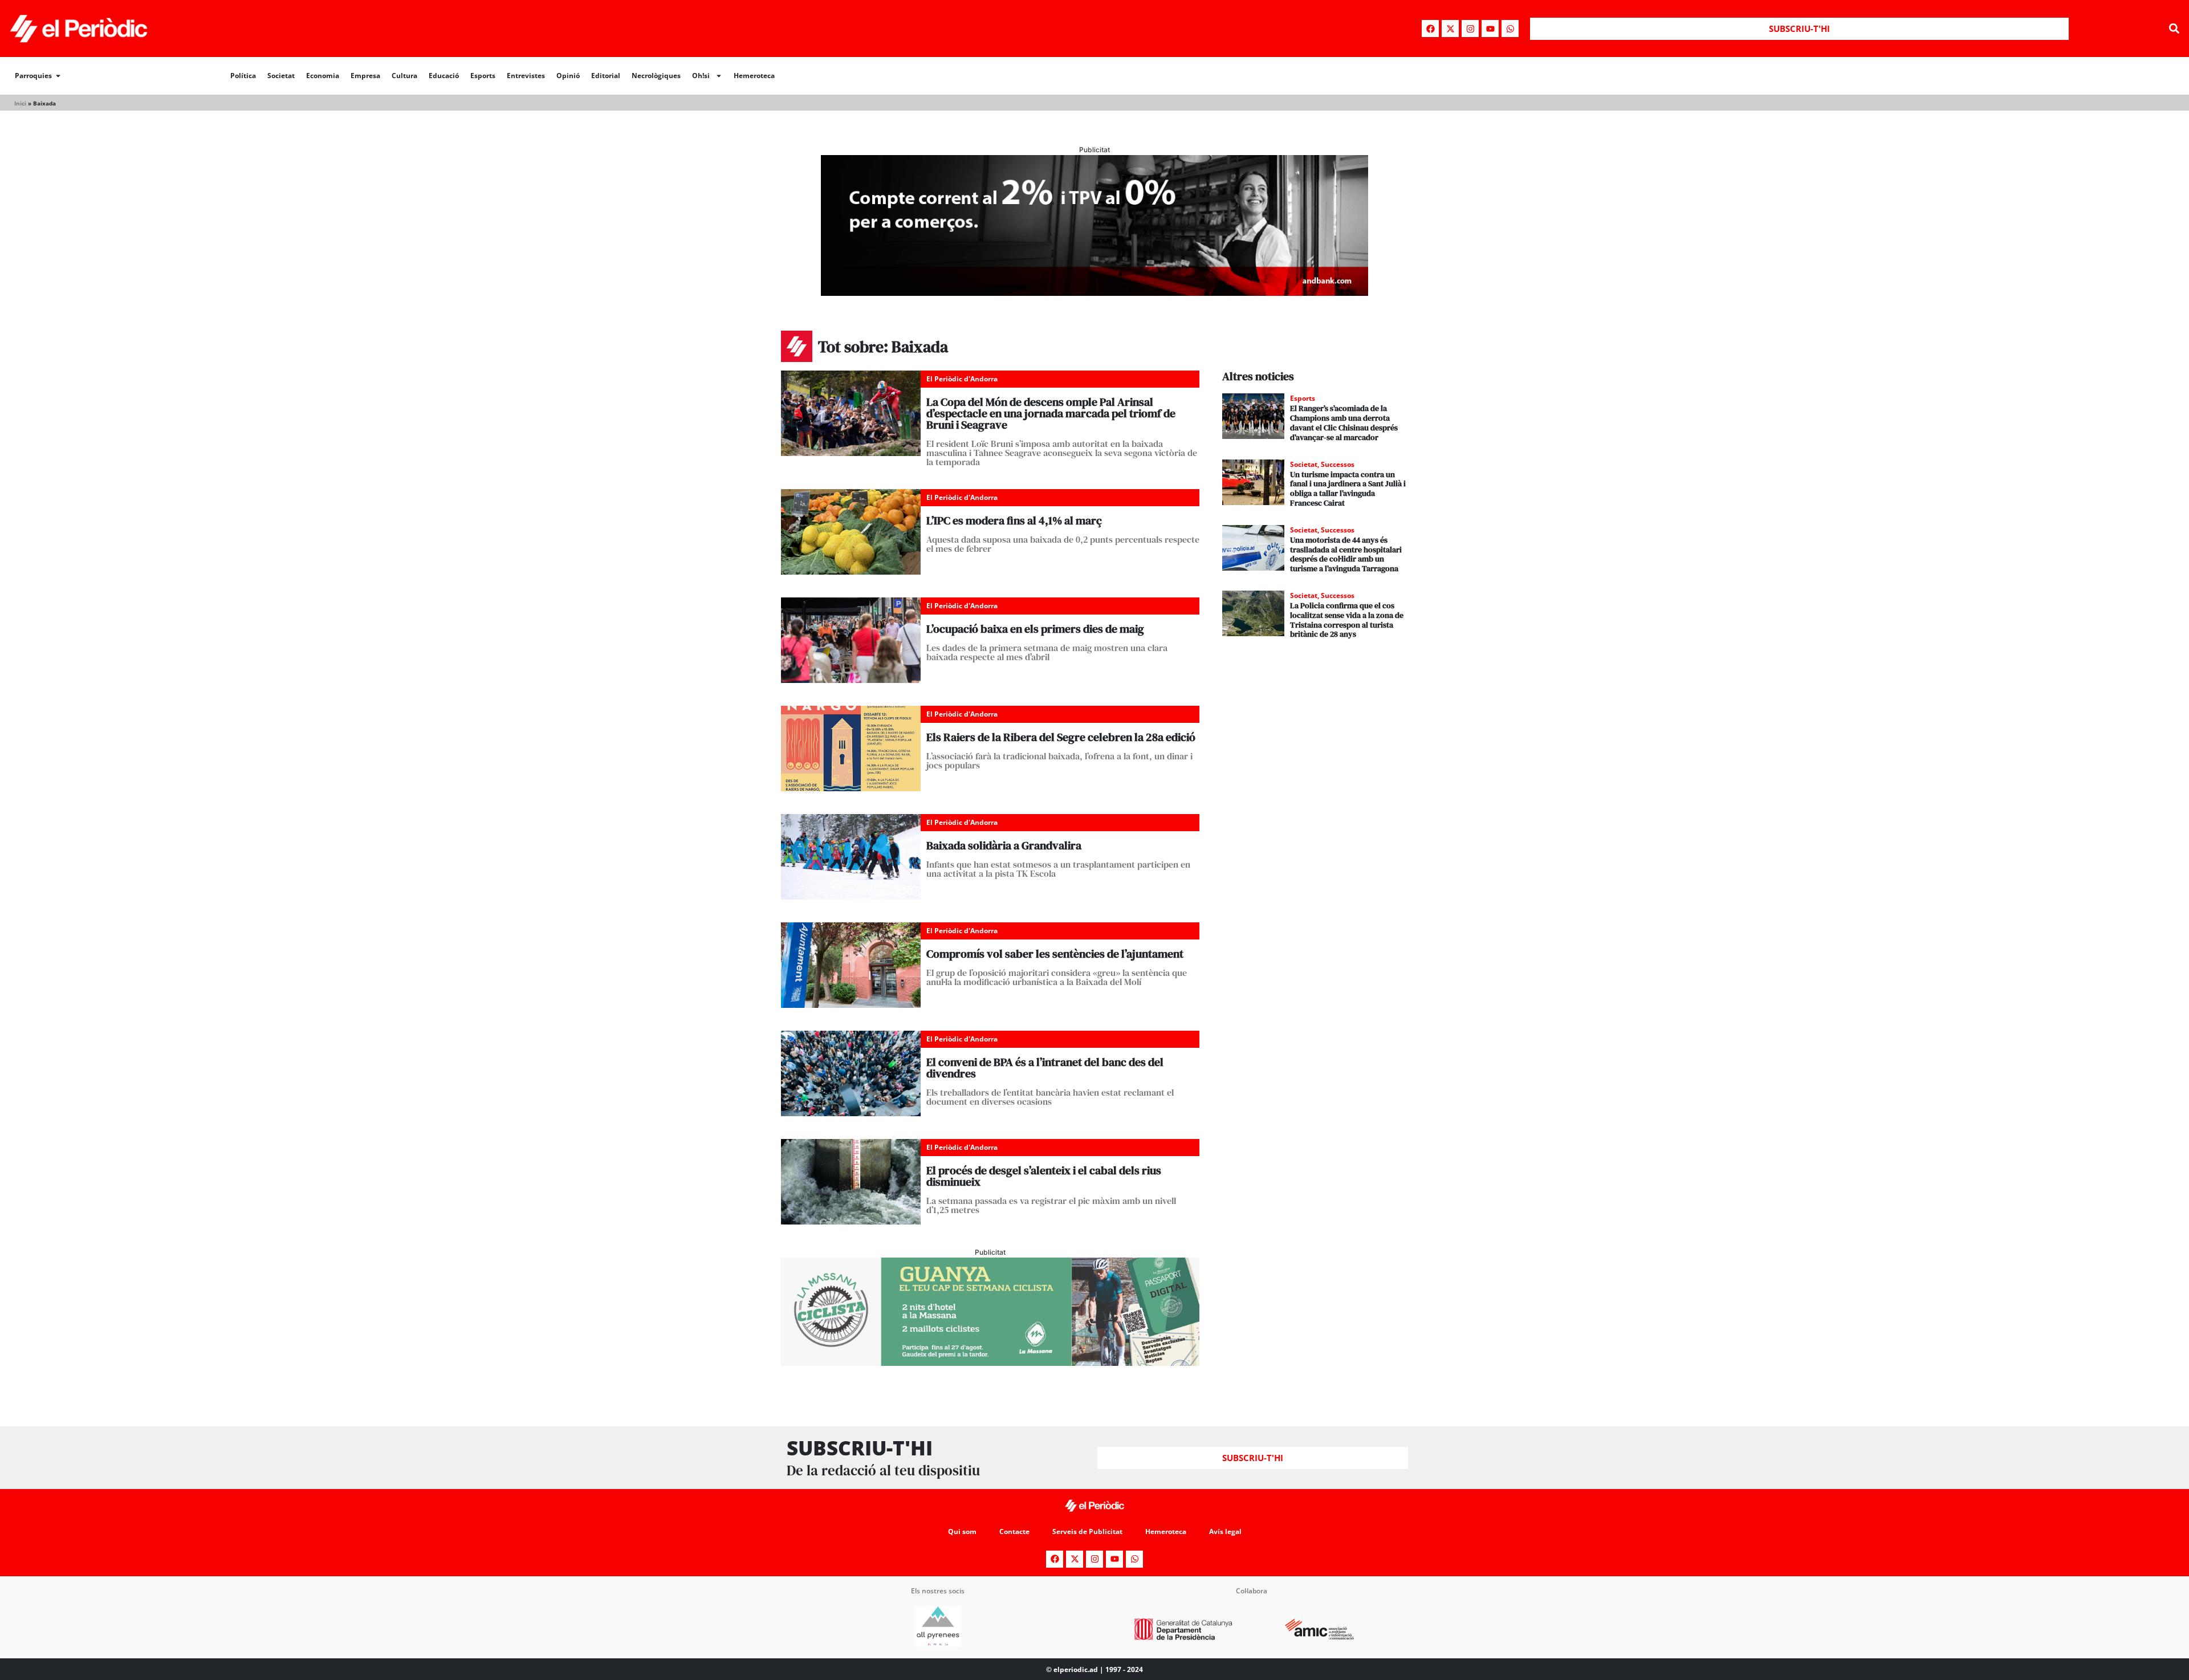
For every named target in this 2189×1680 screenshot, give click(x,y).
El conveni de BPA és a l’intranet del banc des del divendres (1045, 1068)
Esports (483, 76)
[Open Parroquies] (58, 76)
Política (243, 76)
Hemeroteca (754, 76)
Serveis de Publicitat (1087, 1531)
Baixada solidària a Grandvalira (1004, 845)
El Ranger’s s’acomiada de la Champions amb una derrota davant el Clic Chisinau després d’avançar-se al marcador (1344, 422)
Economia (323, 76)
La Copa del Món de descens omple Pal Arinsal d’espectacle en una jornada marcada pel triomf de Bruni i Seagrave (1051, 413)
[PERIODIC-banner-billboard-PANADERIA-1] (1094, 292)
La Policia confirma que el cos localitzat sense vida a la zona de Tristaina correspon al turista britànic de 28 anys (1347, 620)
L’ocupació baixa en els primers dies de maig (1035, 629)
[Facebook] (1430, 29)
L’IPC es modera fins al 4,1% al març (1014, 520)
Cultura (404, 76)
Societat (281, 76)
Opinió (568, 76)
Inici (20, 103)
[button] (2174, 29)
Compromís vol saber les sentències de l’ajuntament (1055, 954)
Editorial (606, 76)
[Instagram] (1470, 29)
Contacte (1014, 1531)
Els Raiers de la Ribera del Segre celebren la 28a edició (1061, 737)
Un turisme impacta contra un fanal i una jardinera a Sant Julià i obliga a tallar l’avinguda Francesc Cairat (1348, 489)
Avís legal (1225, 1531)
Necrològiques (656, 76)
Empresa (365, 76)
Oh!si (701, 76)
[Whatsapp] (1510, 29)
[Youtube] (1490, 29)
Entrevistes (526, 76)
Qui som (962, 1531)
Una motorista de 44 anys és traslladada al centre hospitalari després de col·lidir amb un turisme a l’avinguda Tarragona (1346, 554)
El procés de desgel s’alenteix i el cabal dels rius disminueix (1044, 1176)
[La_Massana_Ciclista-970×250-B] (990, 1362)
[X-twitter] (1450, 29)
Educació (444, 76)
